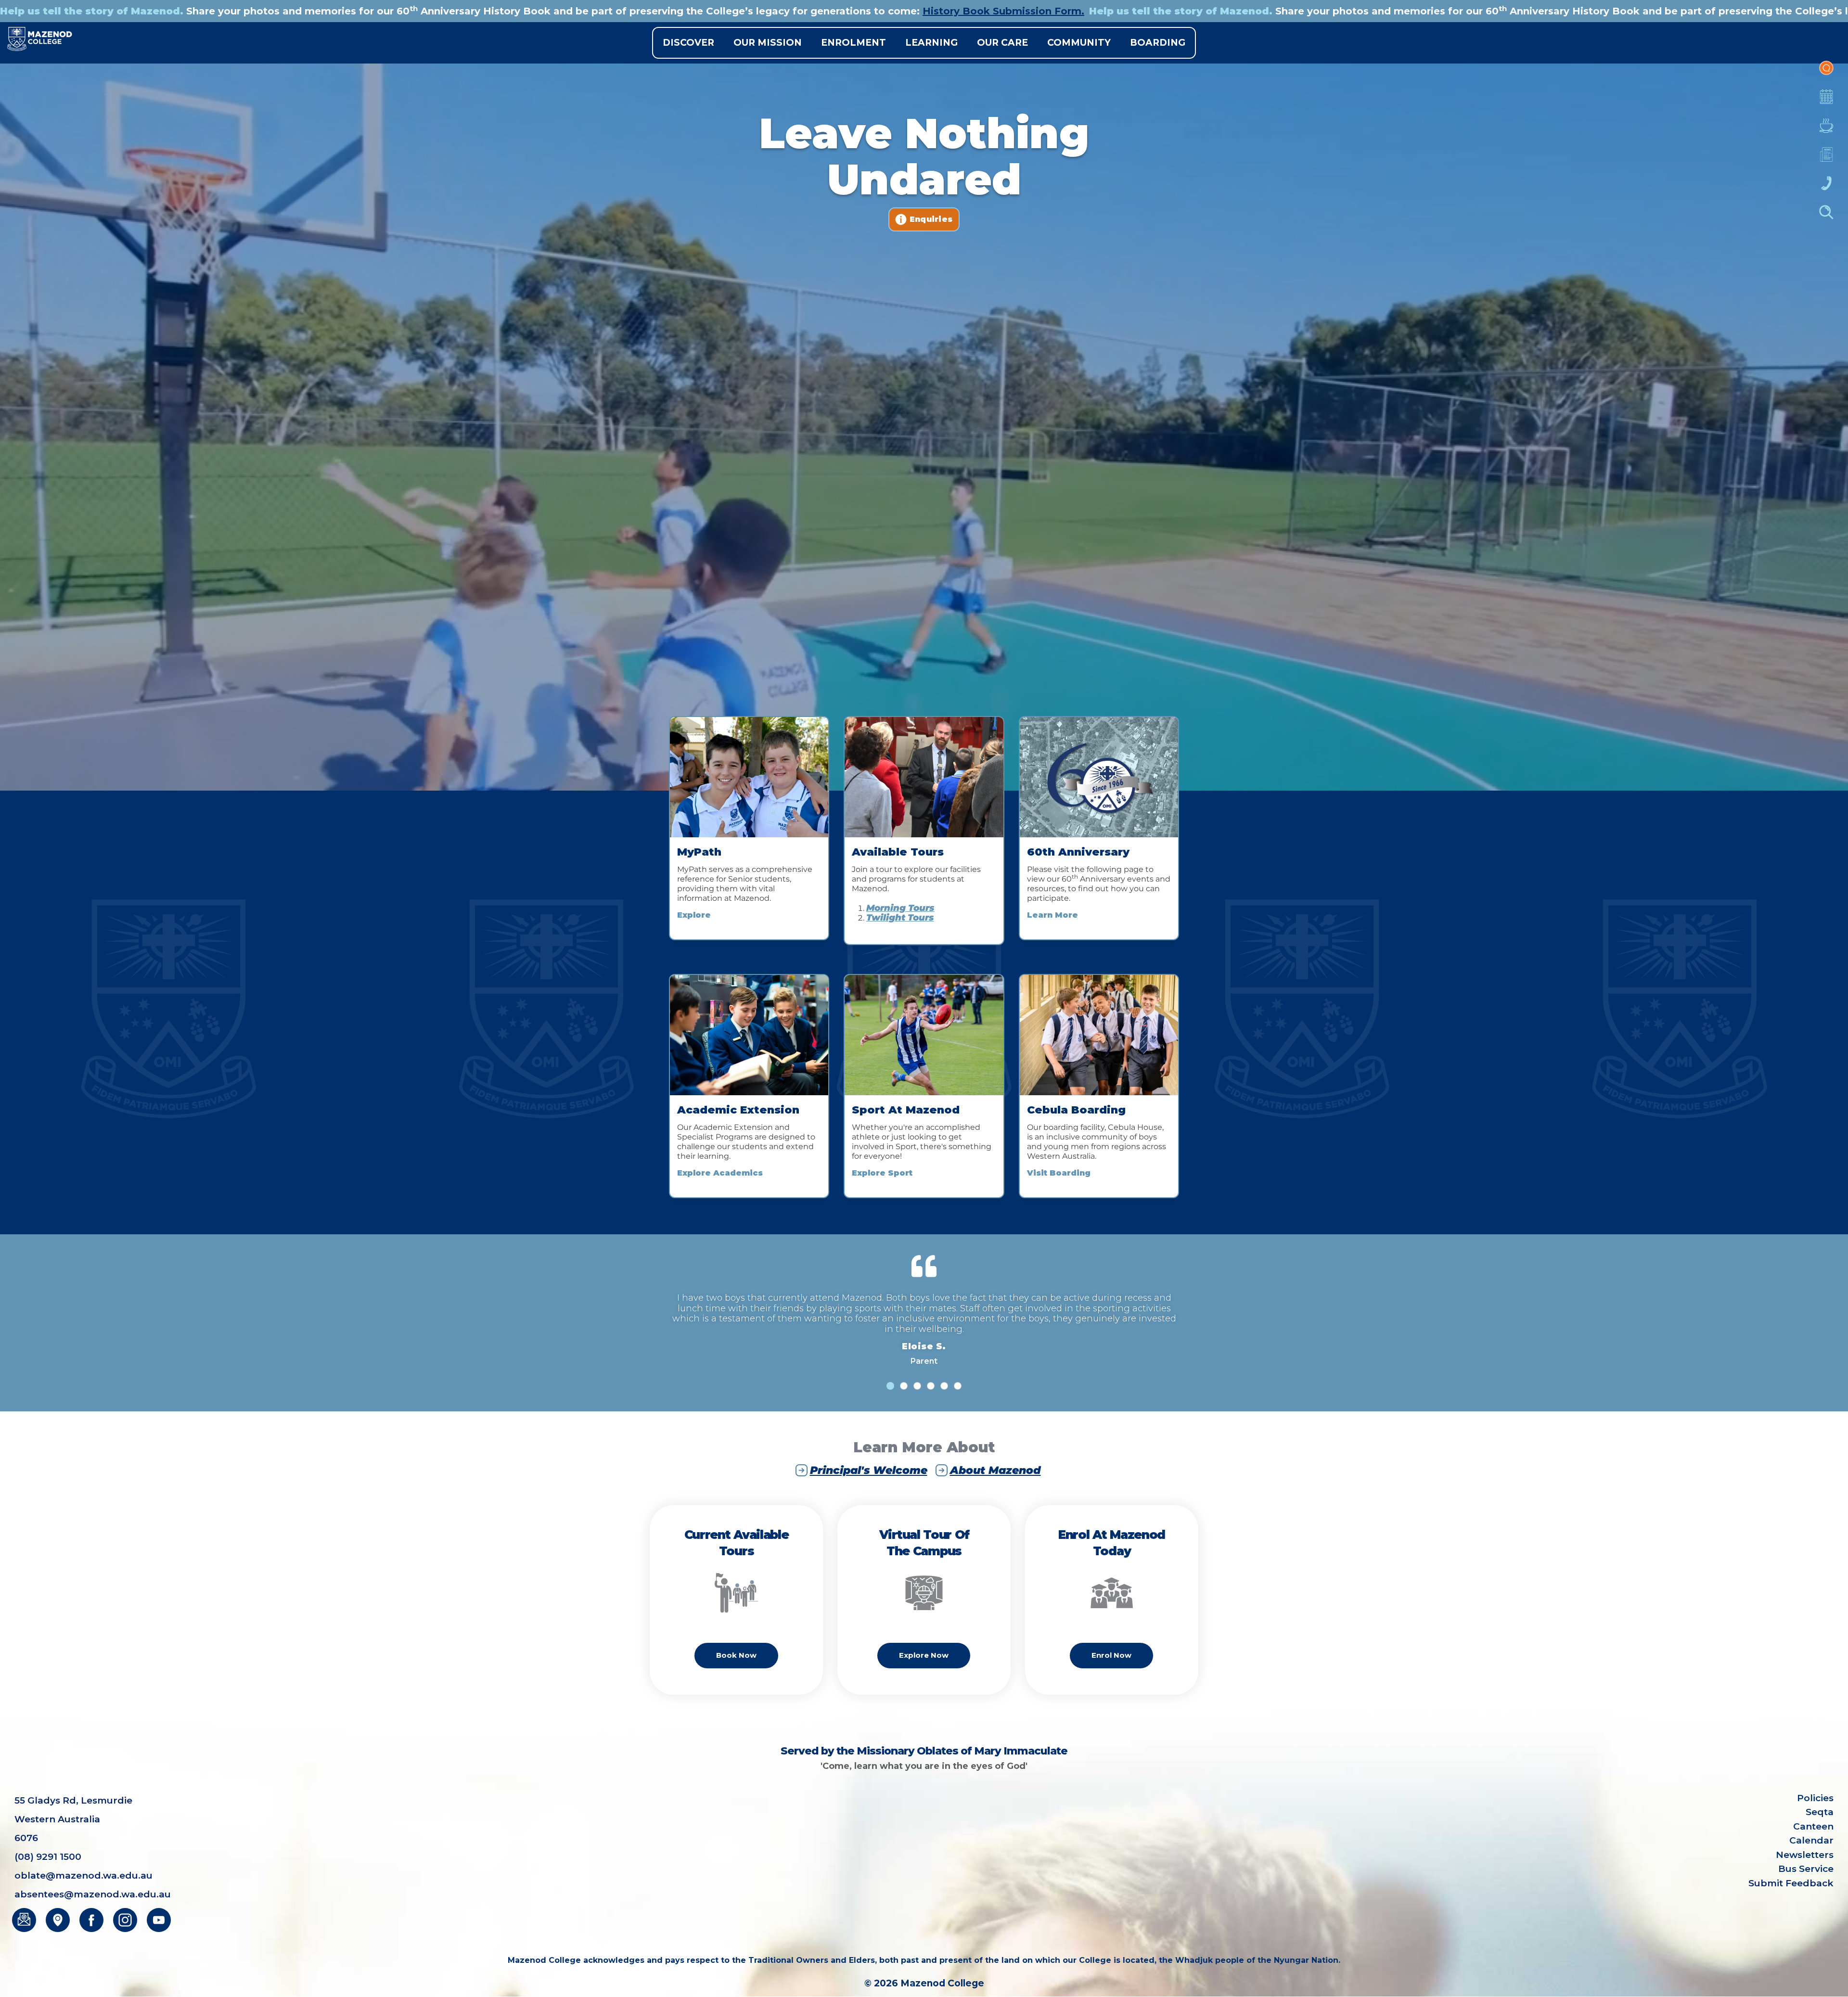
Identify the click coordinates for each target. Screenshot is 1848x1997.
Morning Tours (900, 908)
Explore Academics (720, 1173)
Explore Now (924, 1655)
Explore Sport (882, 1173)
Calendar (1826, 102)
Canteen (1826, 130)
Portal (1826, 73)
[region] (924, 396)
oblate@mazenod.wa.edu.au (83, 1875)
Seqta (1820, 1812)
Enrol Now (1111, 1655)
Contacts (1826, 188)
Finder (1826, 217)
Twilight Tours (900, 918)
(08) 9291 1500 (48, 1857)
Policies (1815, 1798)
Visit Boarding (1059, 1173)
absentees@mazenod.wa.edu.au (93, 1894)
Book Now (736, 1655)
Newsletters (1826, 159)
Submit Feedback (1791, 1883)
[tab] (890, 1386)
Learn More (1052, 915)
